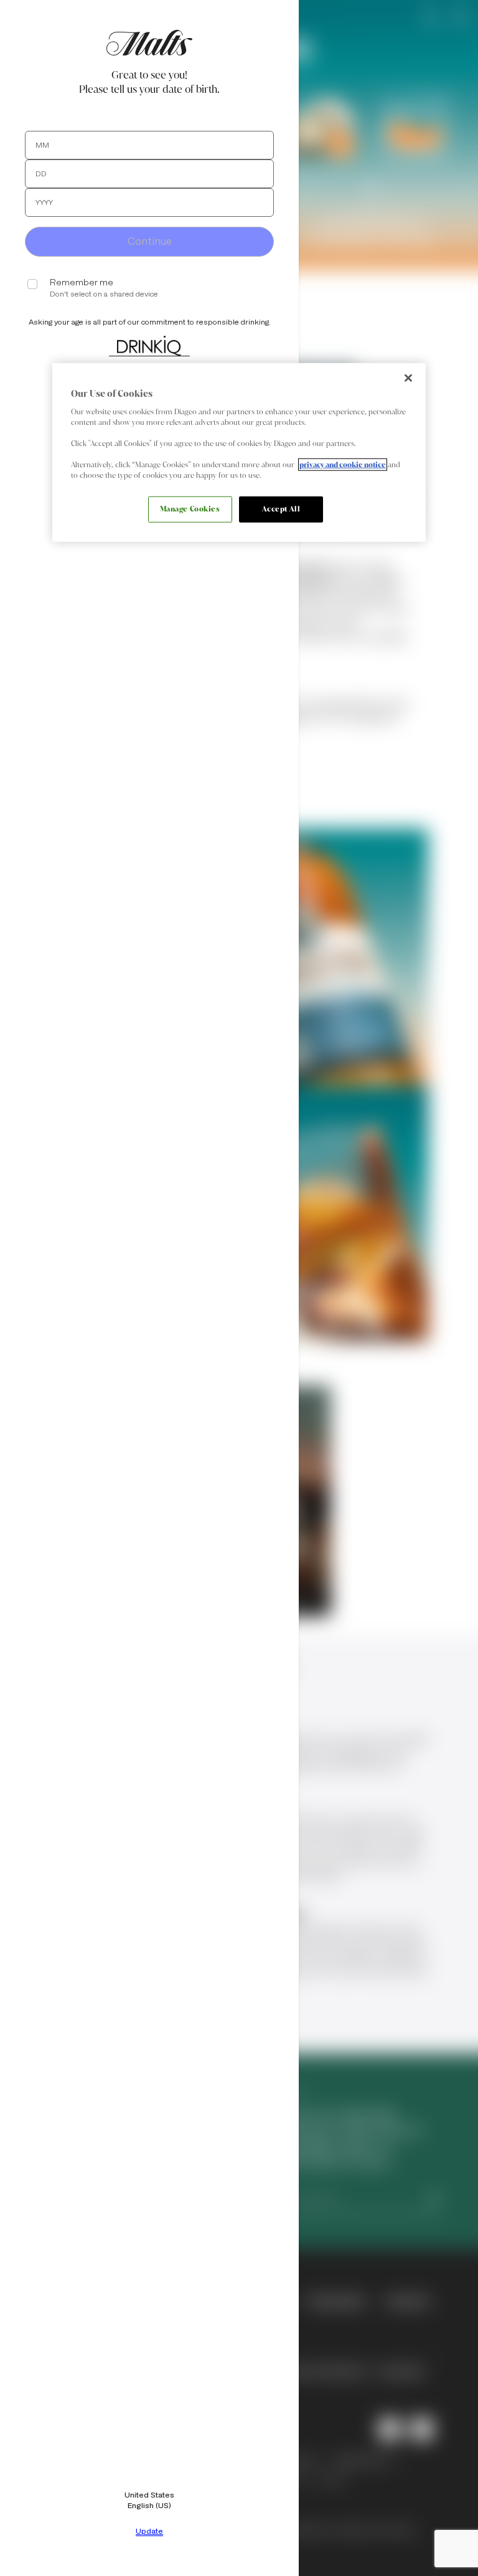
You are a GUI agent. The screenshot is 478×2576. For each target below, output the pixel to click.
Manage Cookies (190, 509)
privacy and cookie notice (343, 465)
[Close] (408, 378)
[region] (239, 453)
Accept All (281, 509)
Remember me (82, 283)
